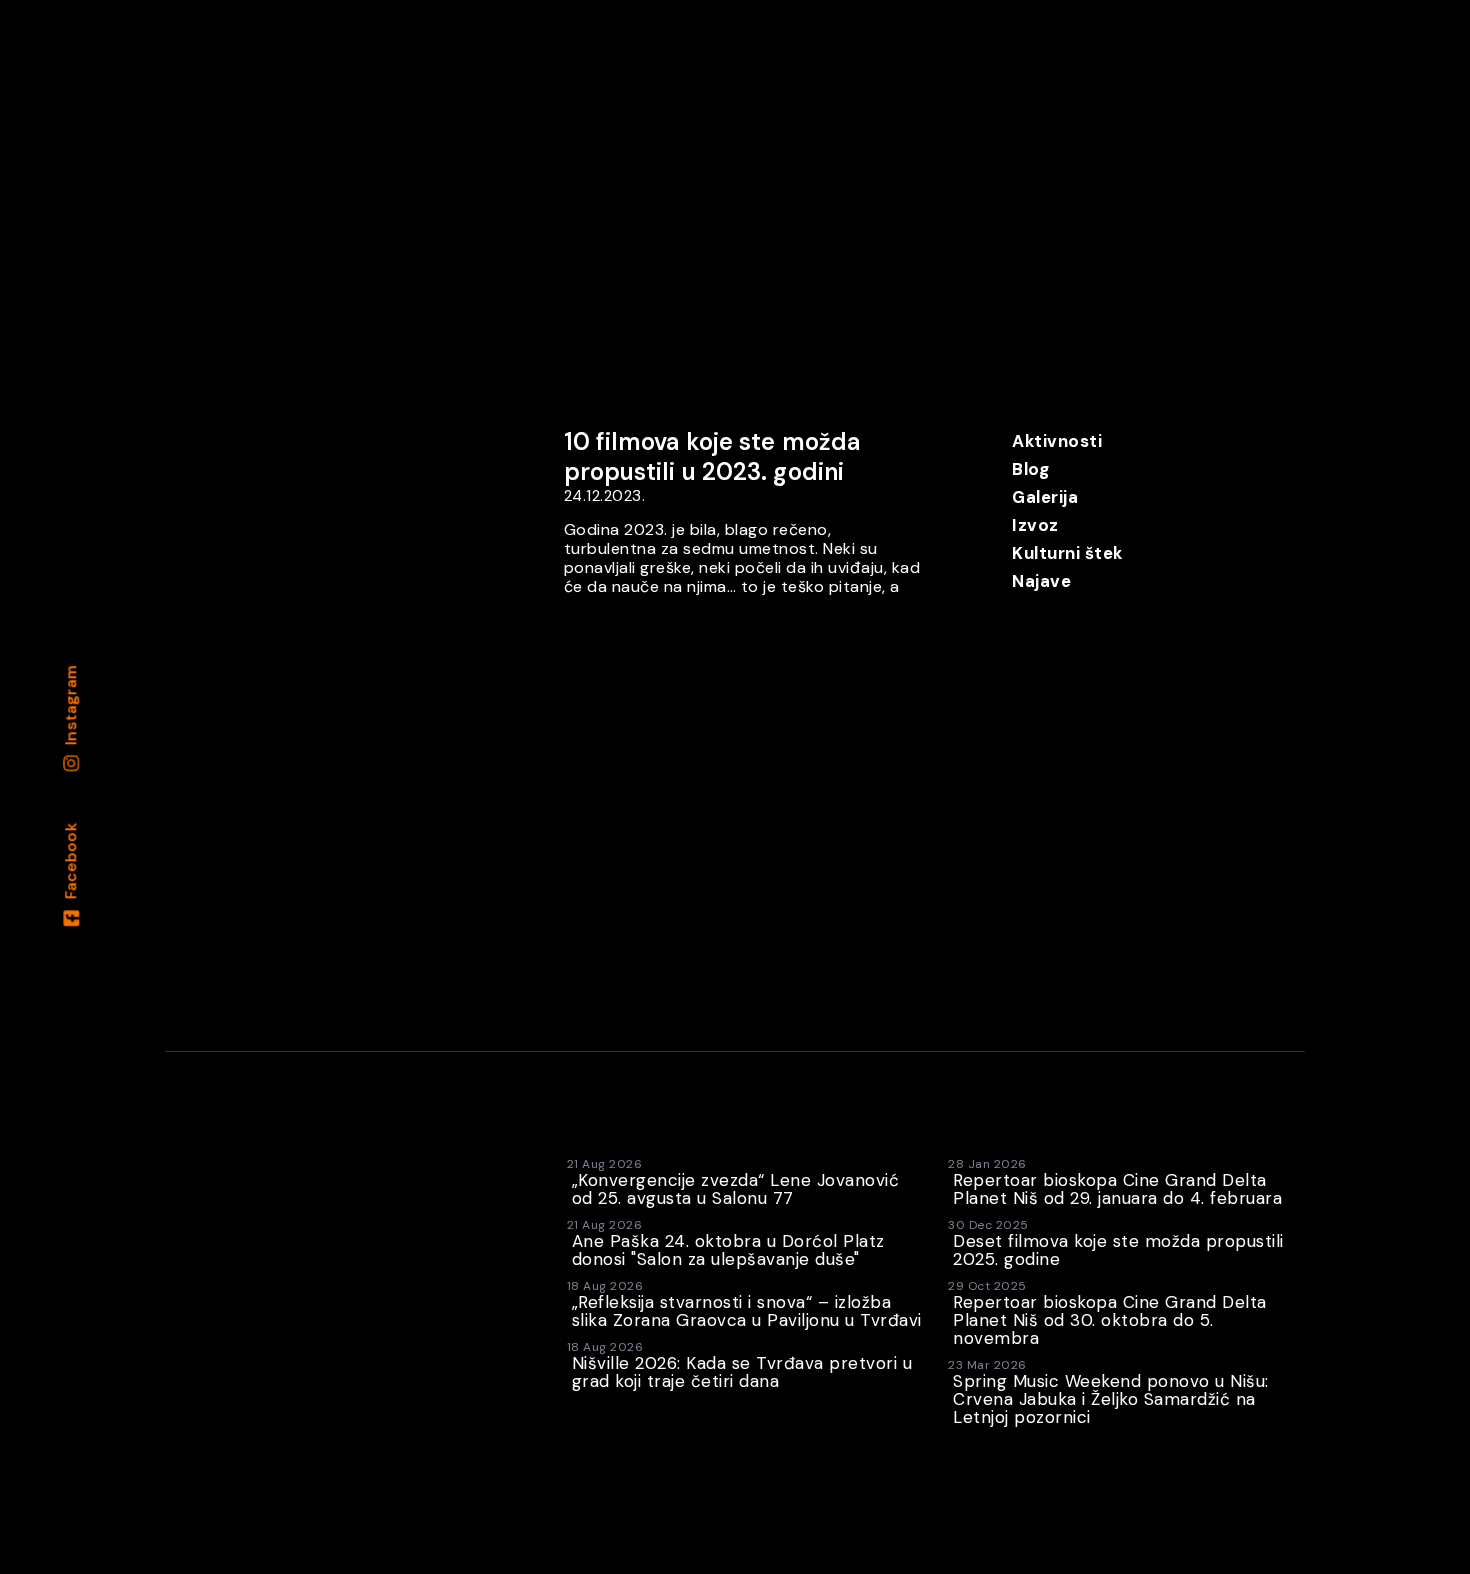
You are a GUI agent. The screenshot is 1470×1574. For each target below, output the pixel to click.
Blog (1030, 469)
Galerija (1045, 497)
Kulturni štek (1067, 553)
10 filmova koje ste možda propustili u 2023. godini (712, 456)
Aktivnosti (1057, 441)
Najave (1041, 581)
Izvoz (1035, 525)
